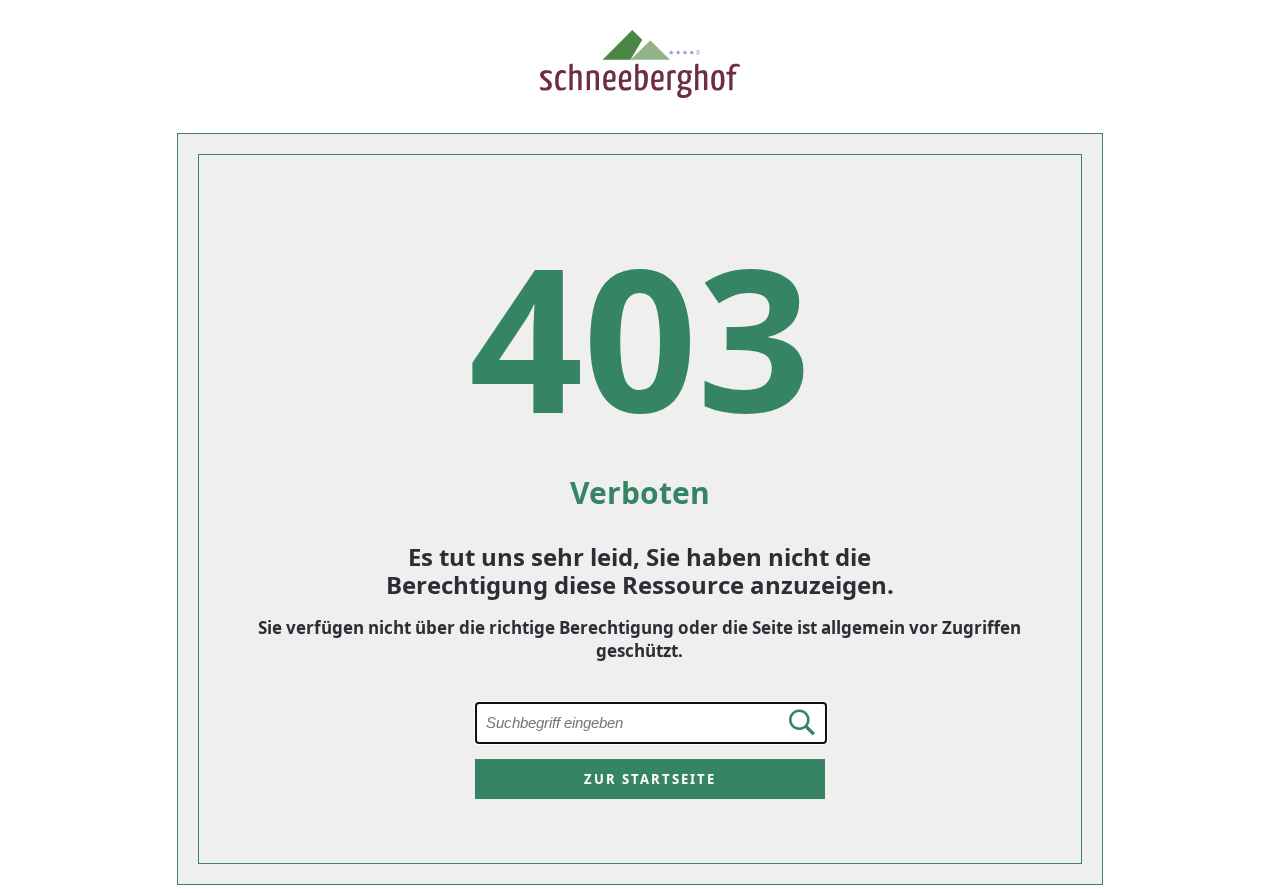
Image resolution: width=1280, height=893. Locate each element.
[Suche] (795, 722)
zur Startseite (650, 779)
